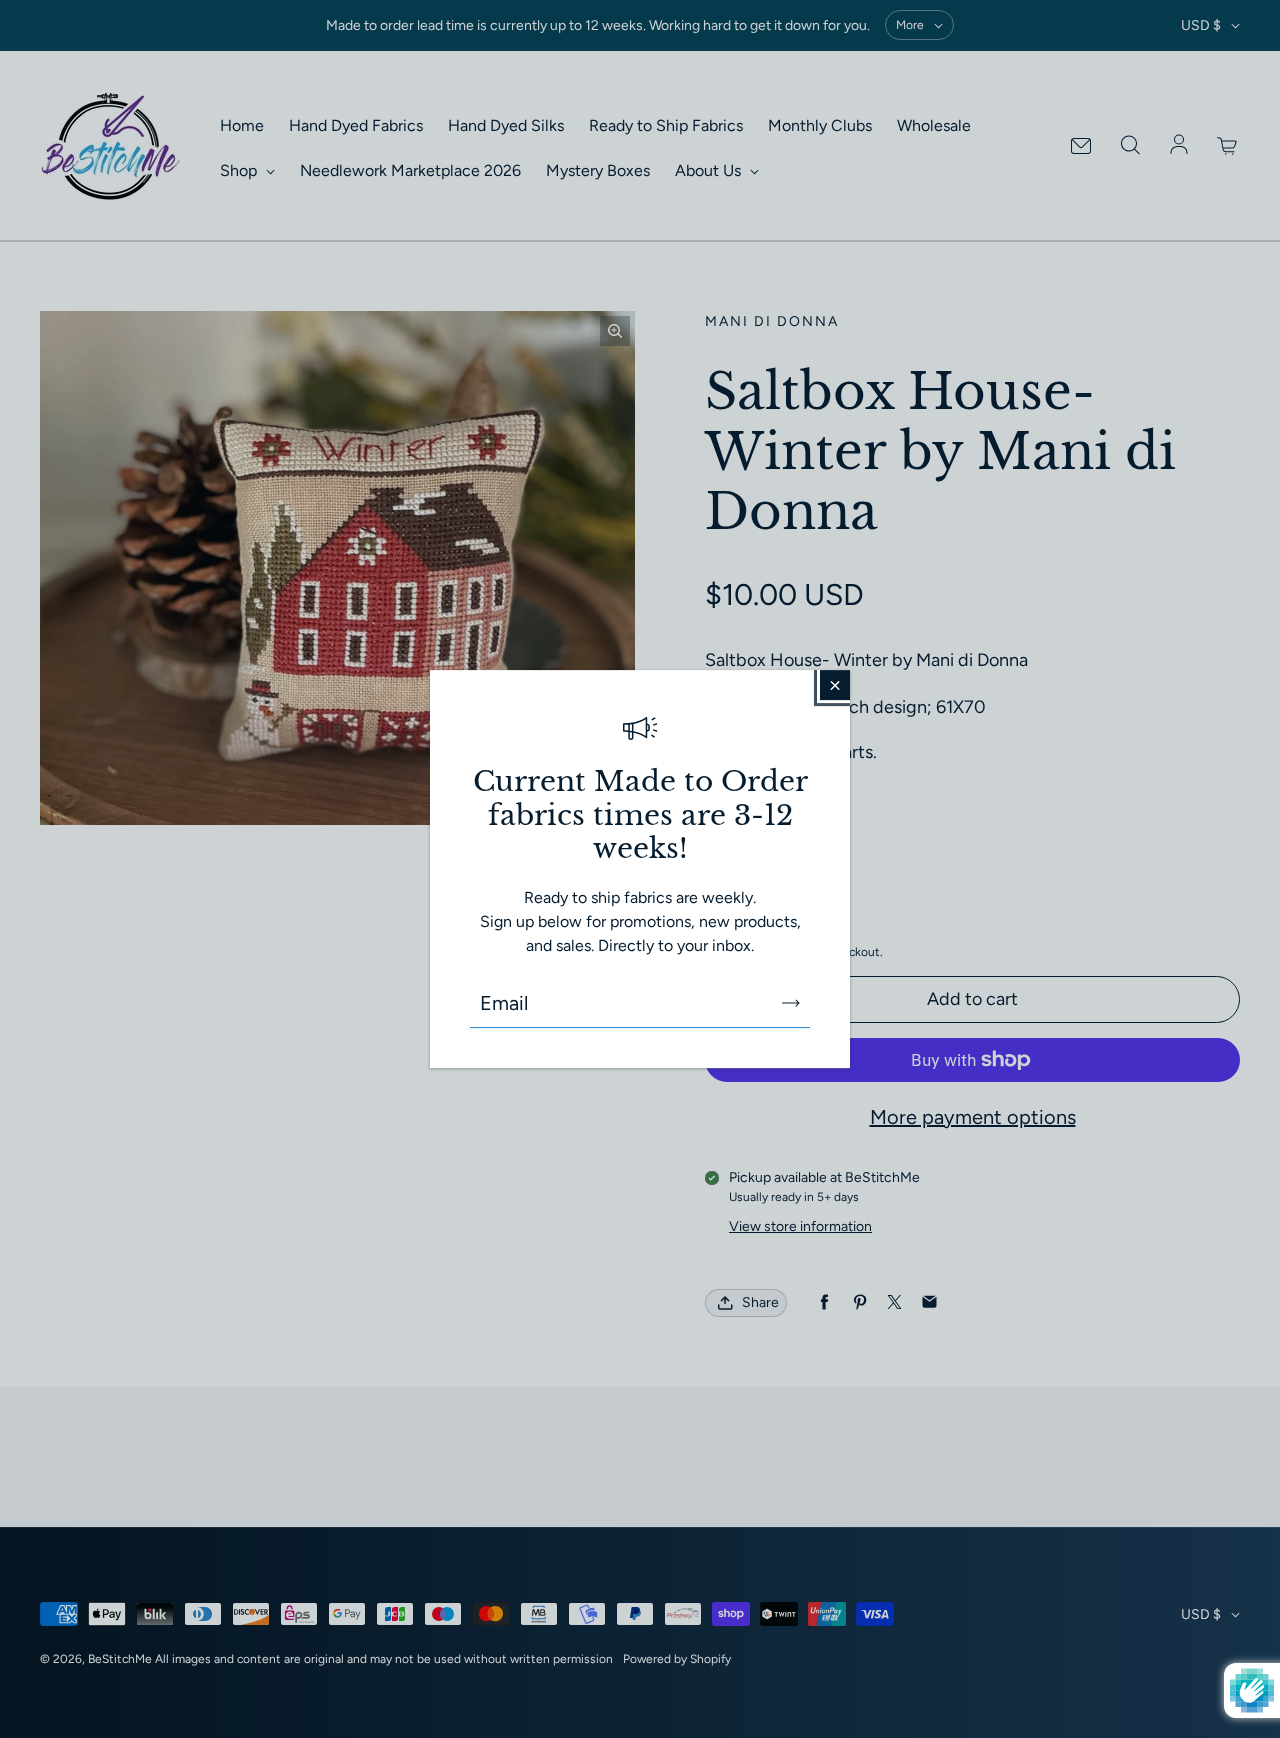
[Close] (835, 685)
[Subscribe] (791, 1003)
